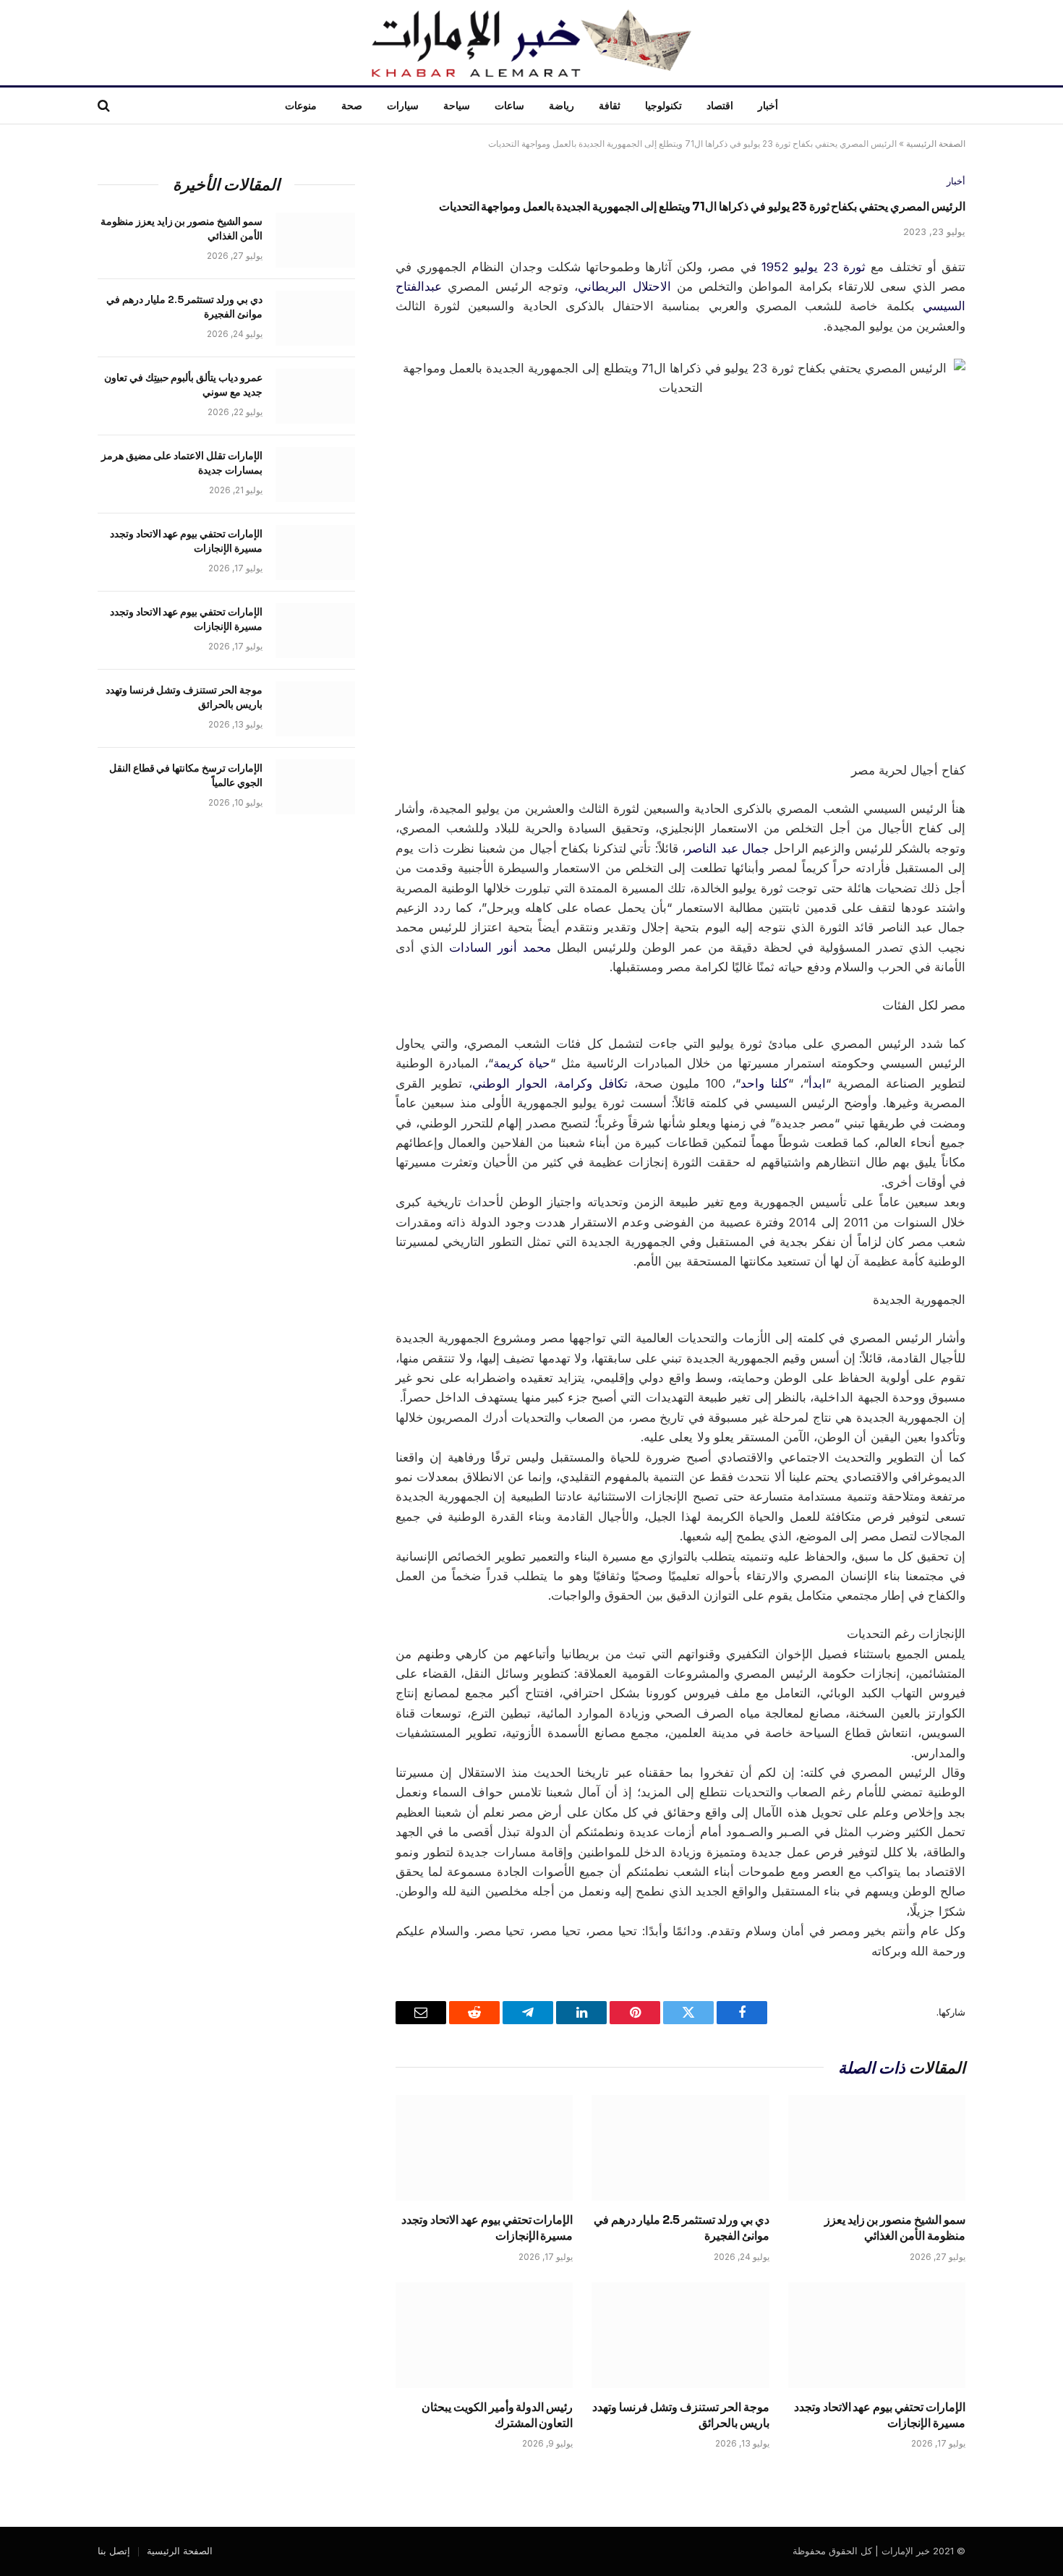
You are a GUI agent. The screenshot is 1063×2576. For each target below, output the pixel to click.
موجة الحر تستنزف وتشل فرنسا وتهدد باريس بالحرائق (680, 2415)
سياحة (457, 106)
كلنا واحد (764, 1083)
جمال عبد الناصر (727, 848)
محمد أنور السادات (500, 947)
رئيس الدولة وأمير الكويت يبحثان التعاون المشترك (497, 2415)
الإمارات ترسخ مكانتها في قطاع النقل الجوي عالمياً (186, 775)
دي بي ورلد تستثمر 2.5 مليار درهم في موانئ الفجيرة (681, 2228)
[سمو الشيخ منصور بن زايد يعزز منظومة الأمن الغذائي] (877, 2148)
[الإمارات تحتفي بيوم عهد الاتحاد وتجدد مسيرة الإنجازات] (484, 2148)
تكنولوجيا (663, 106)
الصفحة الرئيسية (936, 144)
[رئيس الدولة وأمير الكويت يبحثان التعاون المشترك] (484, 2335)
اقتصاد (720, 106)
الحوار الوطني (510, 1083)
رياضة (562, 106)
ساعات (509, 106)
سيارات (403, 106)
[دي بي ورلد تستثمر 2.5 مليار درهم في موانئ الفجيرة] (680, 2148)
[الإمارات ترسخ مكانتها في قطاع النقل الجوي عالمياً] (315, 787)
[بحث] (105, 106)
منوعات (301, 106)
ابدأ (817, 1083)
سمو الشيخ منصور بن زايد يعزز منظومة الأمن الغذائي (895, 2228)
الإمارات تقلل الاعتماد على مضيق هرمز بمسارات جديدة (182, 463)
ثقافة (610, 106)
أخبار (768, 106)
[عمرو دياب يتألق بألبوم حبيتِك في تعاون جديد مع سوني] (315, 396)
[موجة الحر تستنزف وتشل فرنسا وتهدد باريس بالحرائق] (680, 2335)
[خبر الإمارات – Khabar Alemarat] (531, 43)
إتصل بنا (114, 2551)
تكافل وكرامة (593, 1083)
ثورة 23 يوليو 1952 (814, 267)
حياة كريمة (522, 1063)
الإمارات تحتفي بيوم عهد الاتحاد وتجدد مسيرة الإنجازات (487, 2228)
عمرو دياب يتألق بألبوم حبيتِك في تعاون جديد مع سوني (183, 385)
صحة (352, 106)
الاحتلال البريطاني (624, 286)
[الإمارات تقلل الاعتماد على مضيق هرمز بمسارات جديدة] (315, 474)
